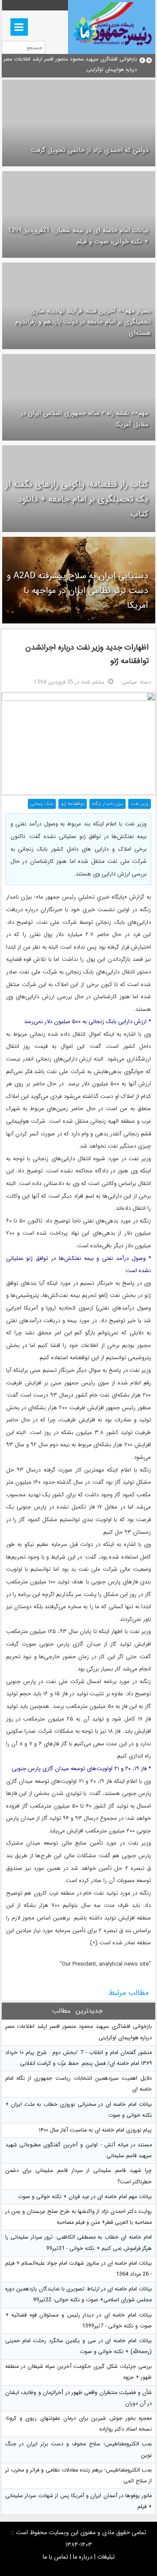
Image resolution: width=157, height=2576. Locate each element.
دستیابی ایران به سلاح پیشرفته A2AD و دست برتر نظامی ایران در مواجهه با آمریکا (78, 591)
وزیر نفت (140, 804)
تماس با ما (55, 2557)
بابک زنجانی (42, 804)
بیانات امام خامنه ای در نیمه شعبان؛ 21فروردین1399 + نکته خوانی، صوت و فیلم (78, 236)
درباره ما (83, 2557)
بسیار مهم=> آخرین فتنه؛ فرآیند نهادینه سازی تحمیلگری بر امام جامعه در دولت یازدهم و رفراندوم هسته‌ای (83, 322)
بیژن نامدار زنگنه (108, 804)
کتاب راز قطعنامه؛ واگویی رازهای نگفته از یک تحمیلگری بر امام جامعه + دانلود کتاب (77, 499)
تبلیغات (106, 2557)
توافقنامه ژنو (73, 804)
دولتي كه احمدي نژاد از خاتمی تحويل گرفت (90, 150)
